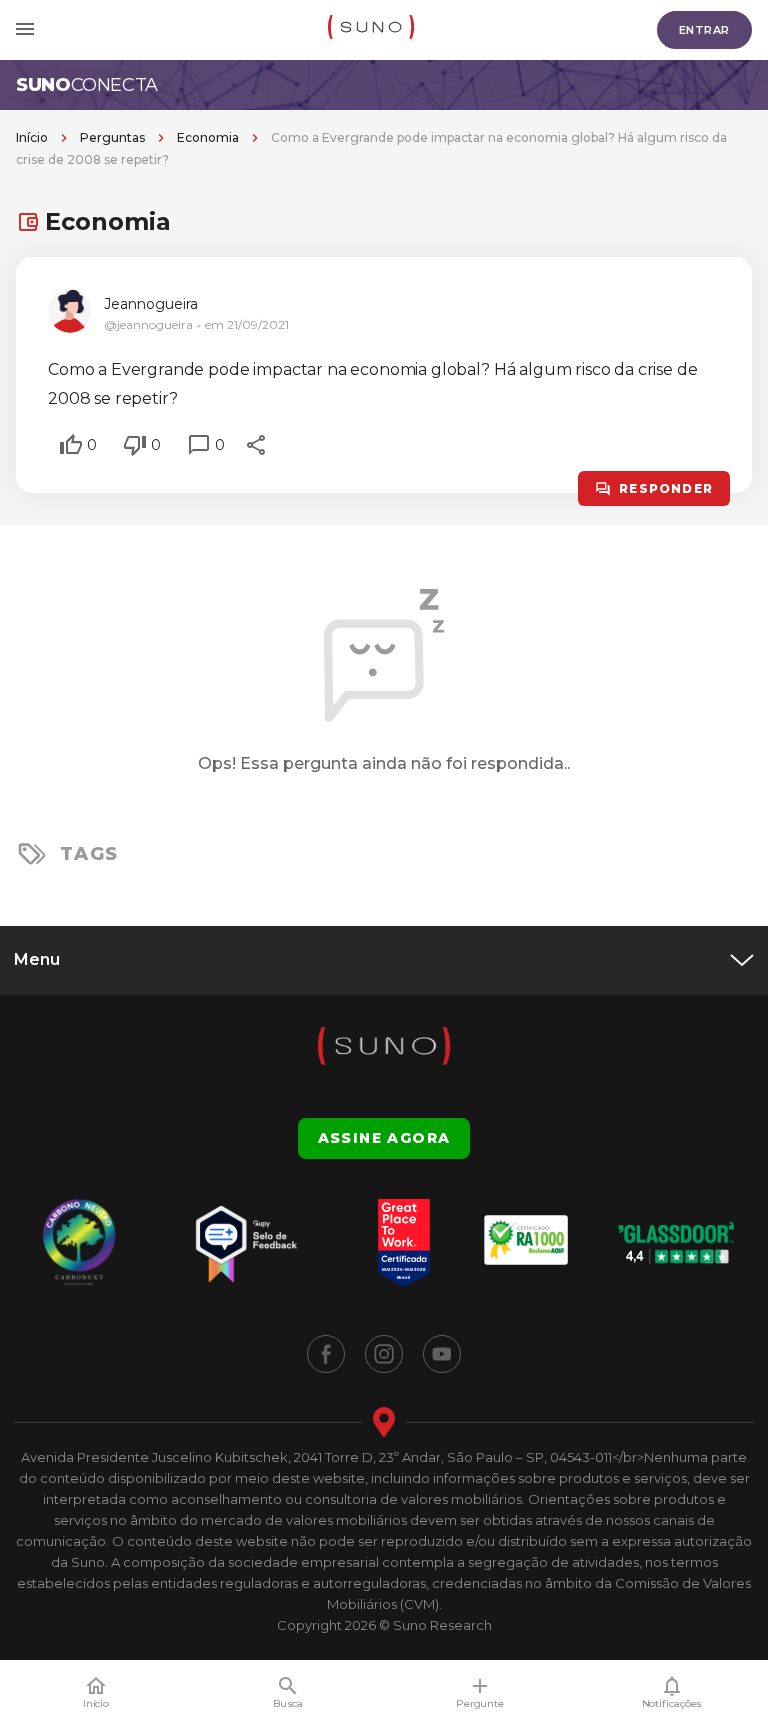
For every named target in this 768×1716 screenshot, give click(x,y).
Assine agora (384, 1138)
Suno (87, 85)
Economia (208, 137)
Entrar (704, 30)
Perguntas (112, 137)
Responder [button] (666, 488)
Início (32, 137)
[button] (71, 445)
